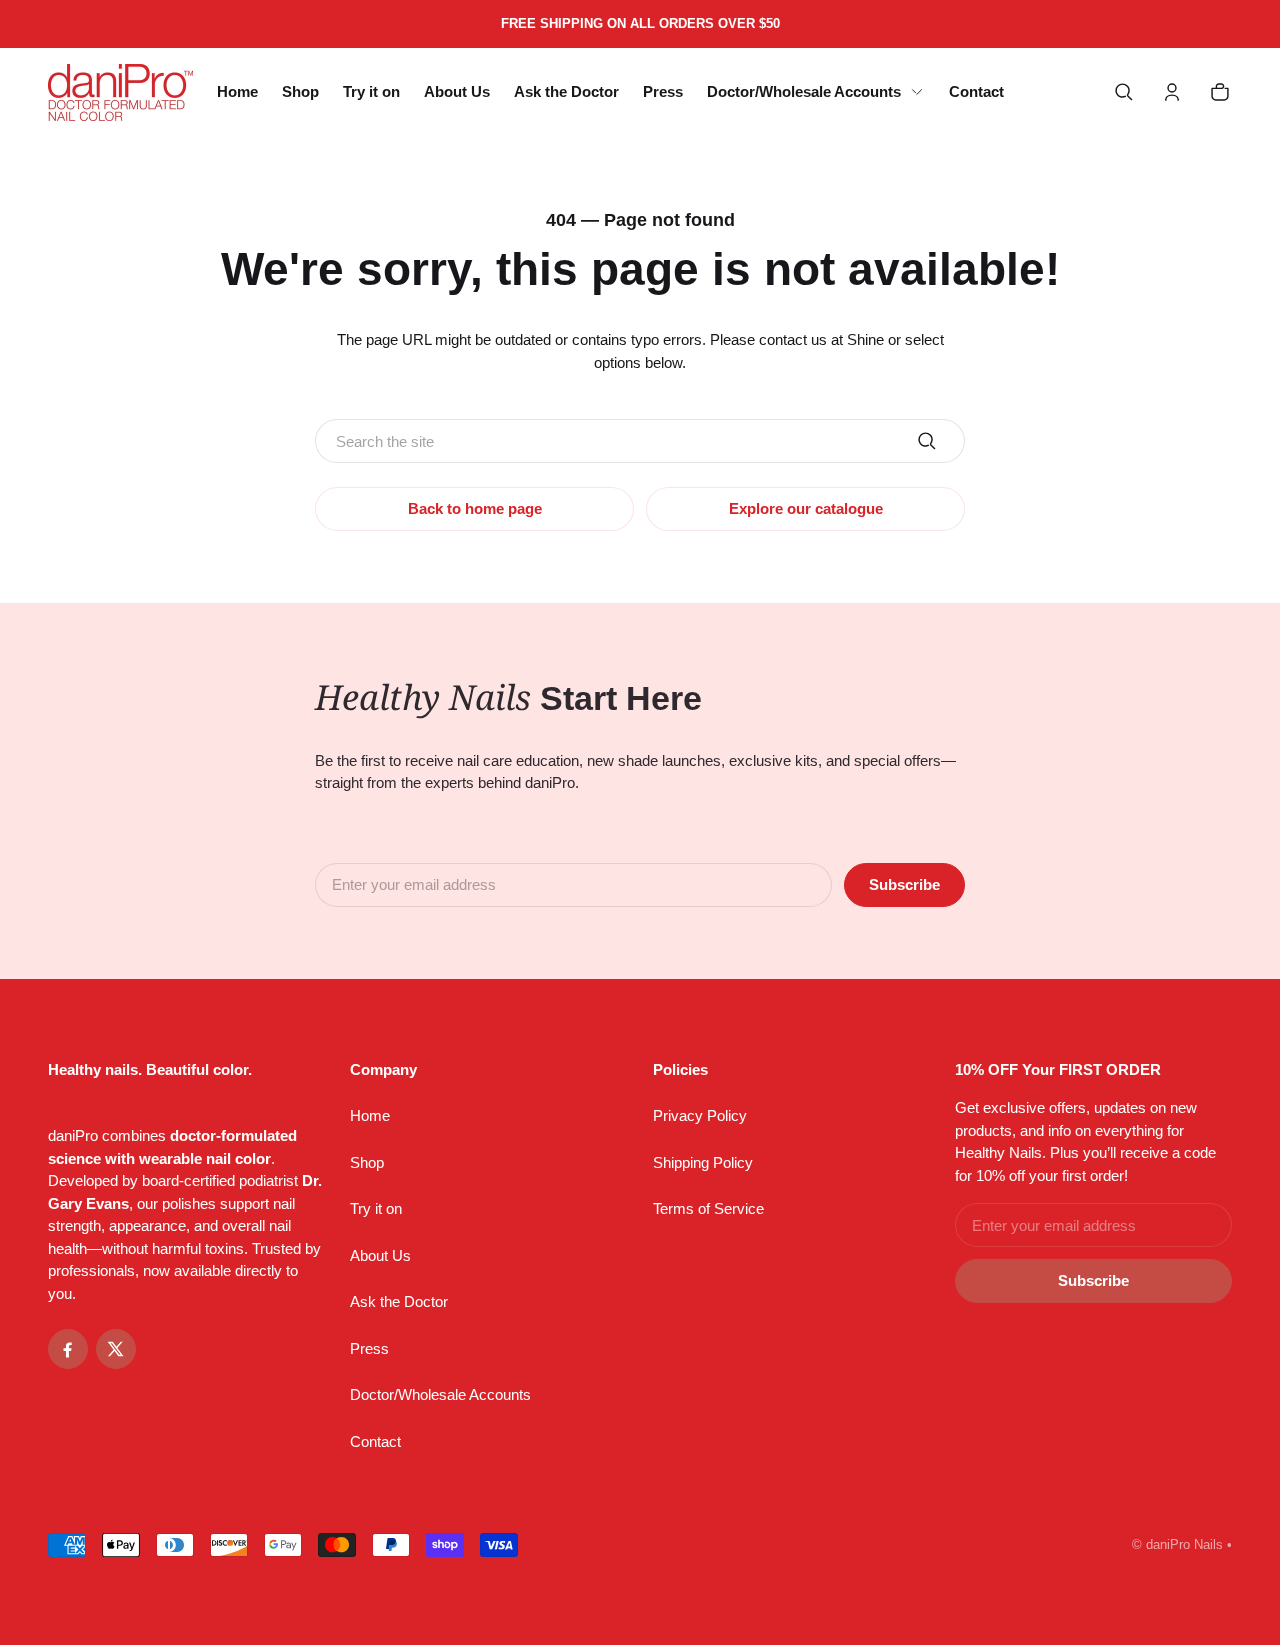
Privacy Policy (700, 1115)
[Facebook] (68, 1349)
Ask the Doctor (399, 1301)
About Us (380, 1255)
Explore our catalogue (806, 508)
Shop (367, 1162)
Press (369, 1348)
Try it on (376, 1208)
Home (370, 1115)
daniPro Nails (1184, 1544)
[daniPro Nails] (120, 92)
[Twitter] (116, 1349)
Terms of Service (708, 1208)
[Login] (1172, 92)
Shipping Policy (703, 1162)
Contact (375, 1441)
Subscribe (904, 884)
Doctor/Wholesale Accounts (440, 1394)
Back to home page (475, 508)
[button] (1124, 92)
